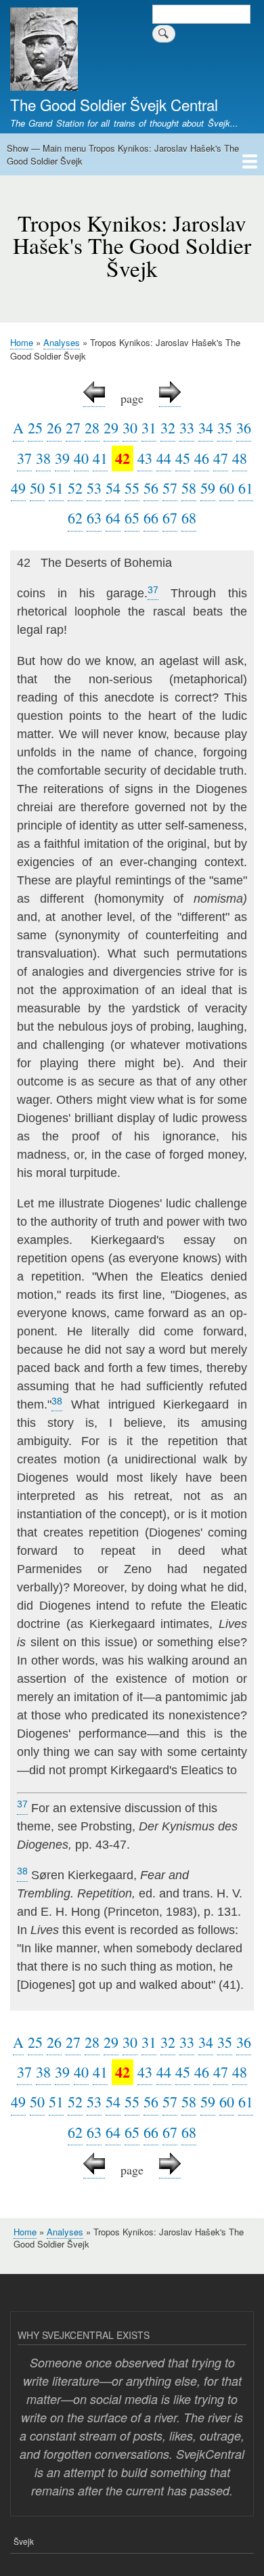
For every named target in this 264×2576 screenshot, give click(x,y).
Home (22, 342)
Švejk (24, 2541)
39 (62, 458)
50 (37, 488)
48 (240, 458)
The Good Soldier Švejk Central (114, 104)
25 (35, 428)
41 (100, 458)
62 (75, 518)
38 (43, 458)
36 (244, 428)
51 (56, 488)
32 (168, 428)
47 (221, 458)
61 (246, 488)
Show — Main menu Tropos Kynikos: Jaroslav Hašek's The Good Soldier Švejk (123, 155)
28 (92, 428)
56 (151, 488)
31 (149, 428)
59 (208, 488)
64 (113, 518)
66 (151, 518)
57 (170, 488)
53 (94, 488)
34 (206, 428)
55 (132, 488)
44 (164, 458)
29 (111, 428)
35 (225, 428)
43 (145, 458)
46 (202, 458)
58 (189, 488)
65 (132, 518)
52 (75, 488)
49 (18, 488)
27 (73, 428)
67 (170, 518)
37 (24, 458)
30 (130, 428)
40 (81, 458)
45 (183, 458)
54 (113, 488)
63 (94, 518)
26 (54, 428)
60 (227, 488)
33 (187, 428)
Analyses (62, 342)
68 (189, 518)
